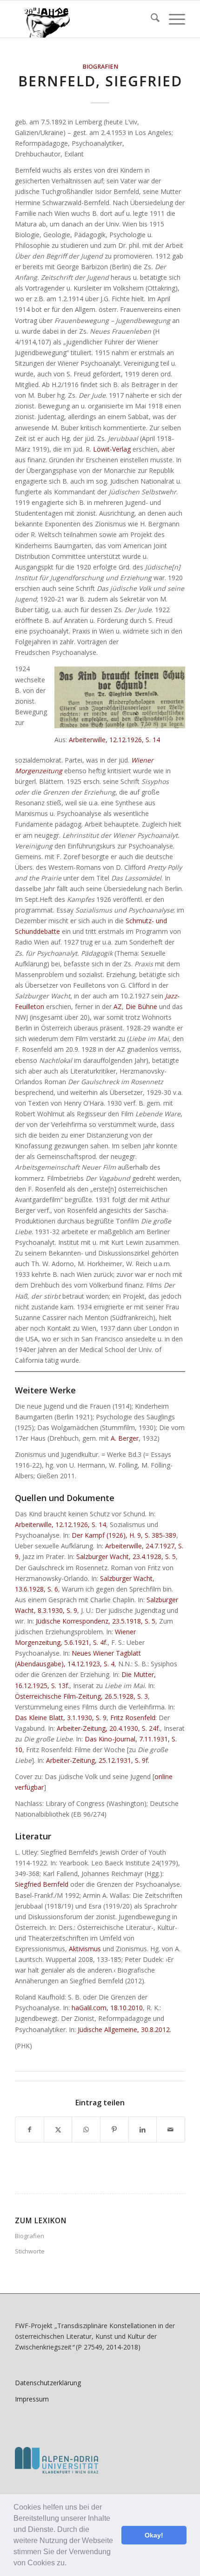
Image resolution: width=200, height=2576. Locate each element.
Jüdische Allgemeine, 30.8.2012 (124, 2029)
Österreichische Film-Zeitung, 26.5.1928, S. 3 (81, 1696)
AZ (118, 1006)
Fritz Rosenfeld (133, 1718)
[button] (70, 2564)
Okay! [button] (154, 2535)
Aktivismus (85, 1949)
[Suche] (150, 19)
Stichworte (30, 2251)
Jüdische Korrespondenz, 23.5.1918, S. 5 (96, 1621)
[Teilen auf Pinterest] (114, 2129)
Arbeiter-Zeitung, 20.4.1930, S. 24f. (108, 1728)
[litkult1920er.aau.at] (83, 19)
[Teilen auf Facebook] (30, 2129)
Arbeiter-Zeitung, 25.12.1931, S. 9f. (98, 1760)
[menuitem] (150, 19)
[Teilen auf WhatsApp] (86, 2129)
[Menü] (172, 19)
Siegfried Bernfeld (42, 1884)
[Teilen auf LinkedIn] (143, 2129)
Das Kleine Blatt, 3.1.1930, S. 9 (61, 1718)
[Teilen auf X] (58, 2129)
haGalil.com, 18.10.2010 (107, 2008)
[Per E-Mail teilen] (171, 2129)
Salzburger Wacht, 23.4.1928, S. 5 (126, 1557)
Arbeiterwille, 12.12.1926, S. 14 (114, 740)
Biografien (100, 67)
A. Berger (125, 1438)
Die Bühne (141, 1006)
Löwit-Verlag (112, 449)
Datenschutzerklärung (48, 2383)
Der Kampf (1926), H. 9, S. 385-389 (124, 1535)
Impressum (32, 2399)
